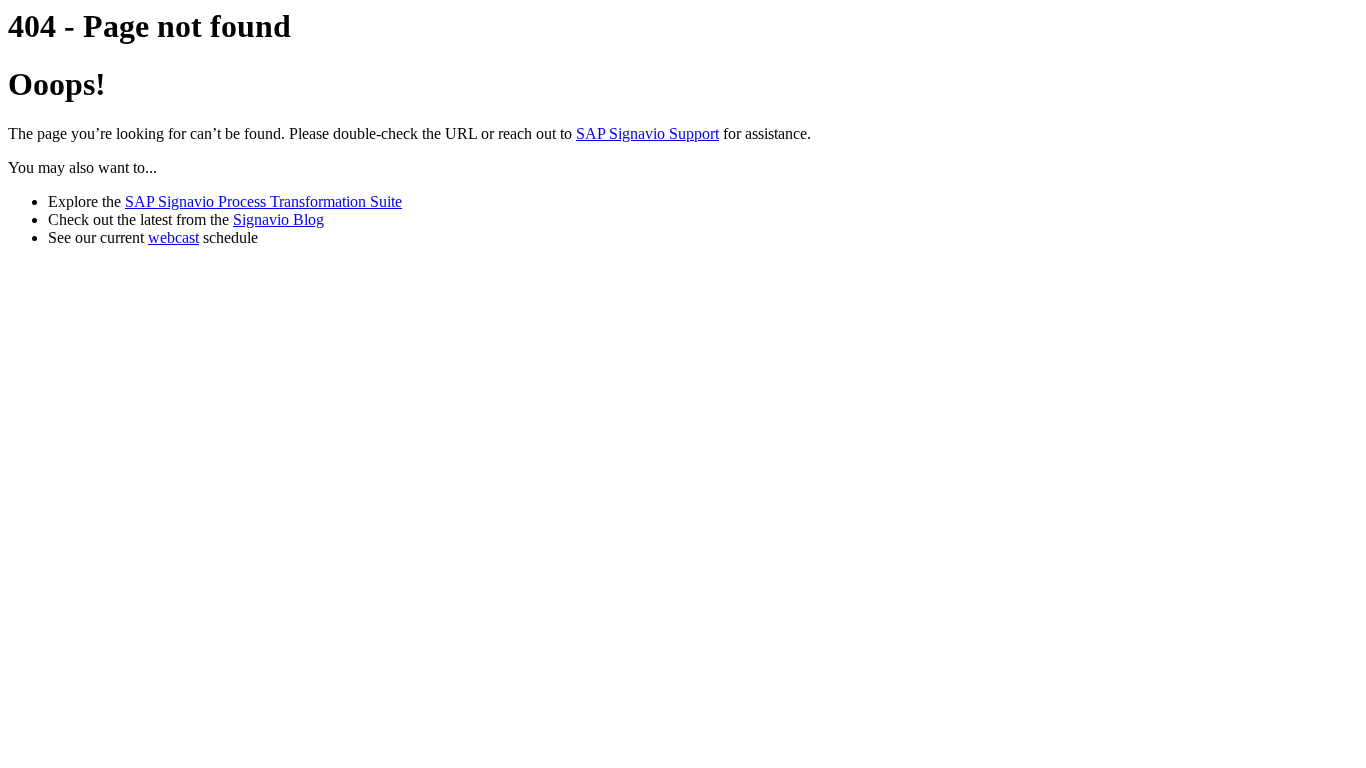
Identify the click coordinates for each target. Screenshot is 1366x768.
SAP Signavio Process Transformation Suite (263, 201)
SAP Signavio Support (647, 133)
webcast (173, 237)
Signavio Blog (278, 219)
